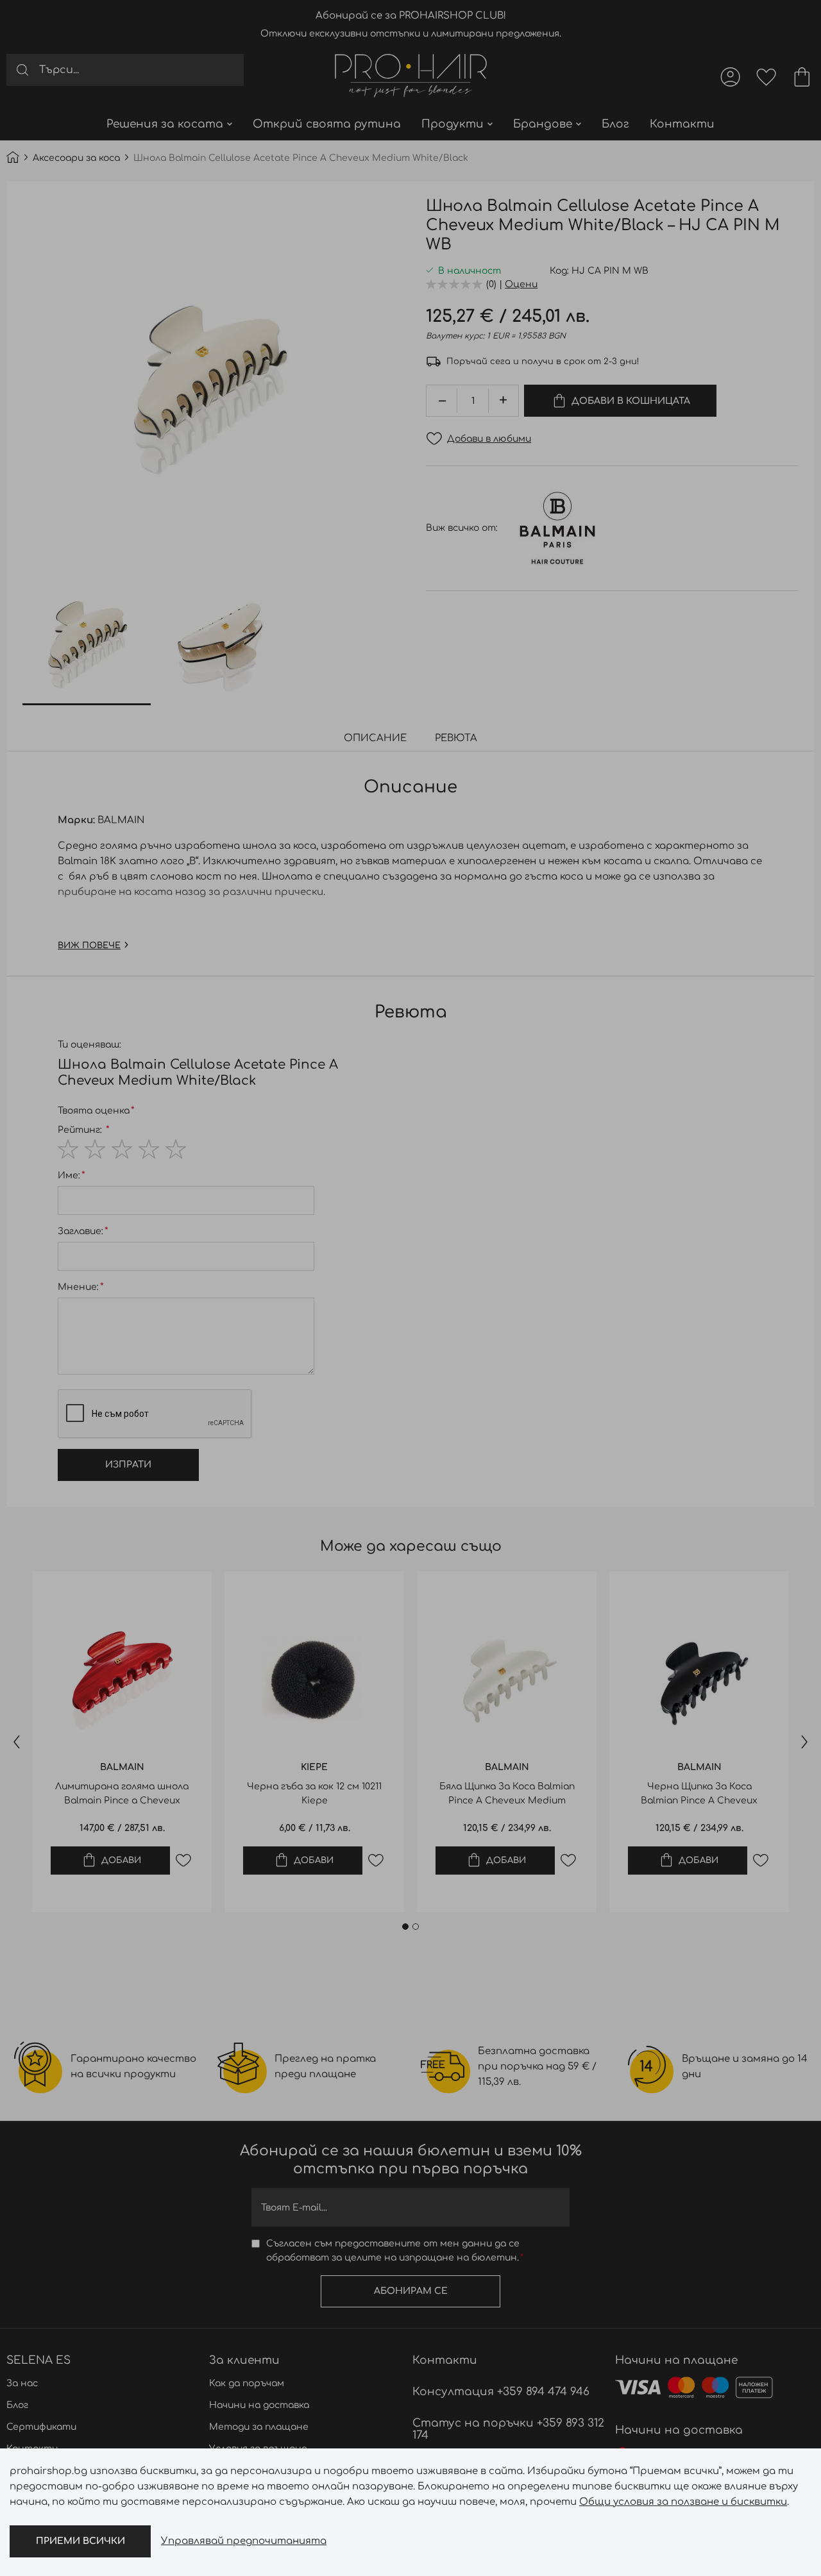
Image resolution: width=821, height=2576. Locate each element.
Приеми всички (80, 2541)
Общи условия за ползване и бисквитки (683, 2502)
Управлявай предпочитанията (244, 2541)
